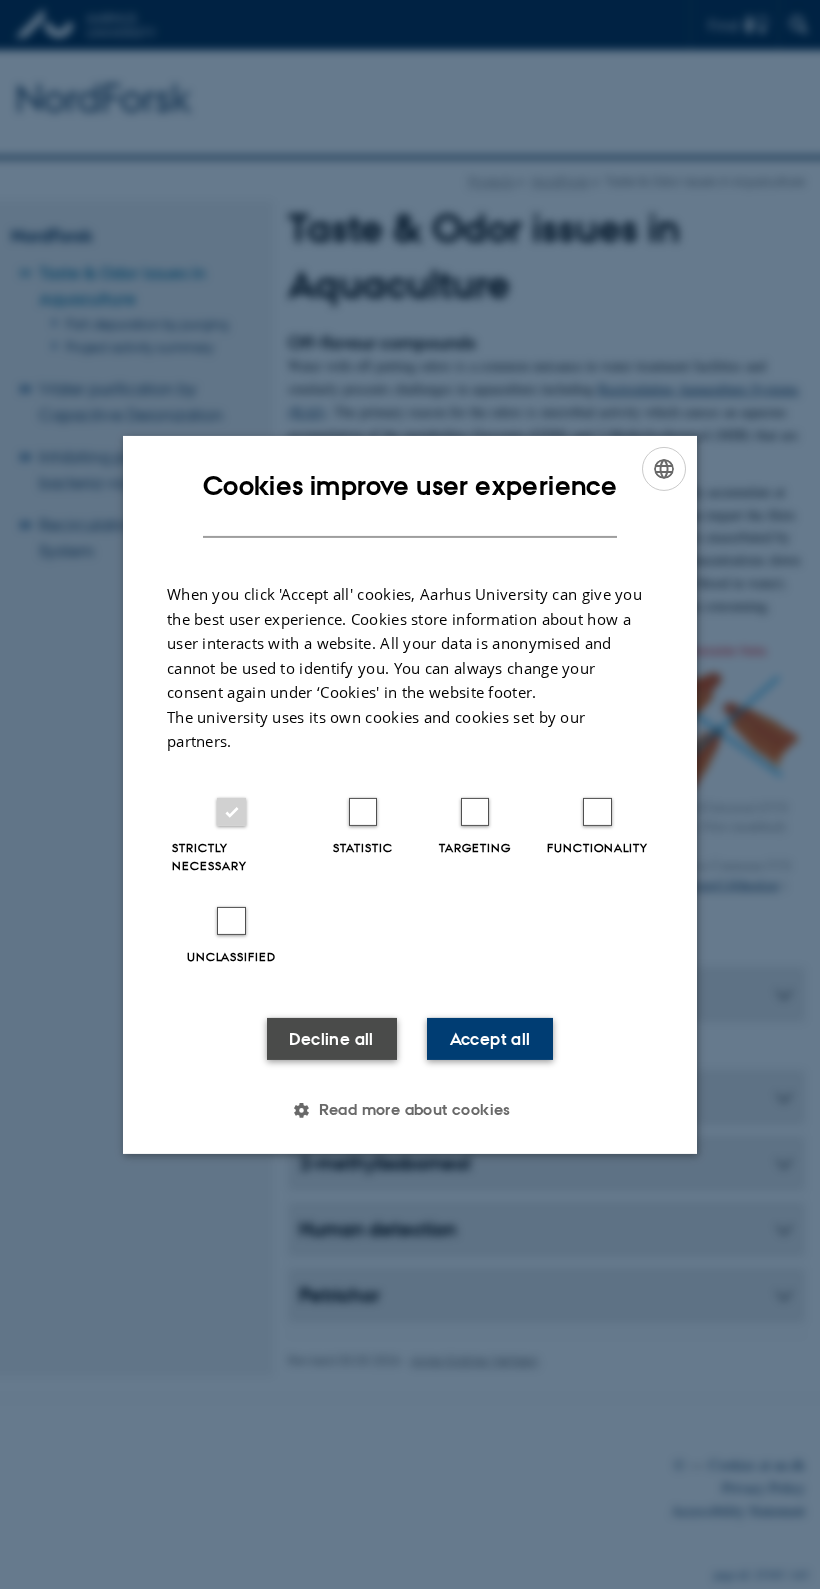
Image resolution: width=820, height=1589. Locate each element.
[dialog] (410, 794)
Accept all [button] (490, 1039)
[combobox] (664, 468)
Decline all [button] (331, 1039)
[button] (410, 1110)
